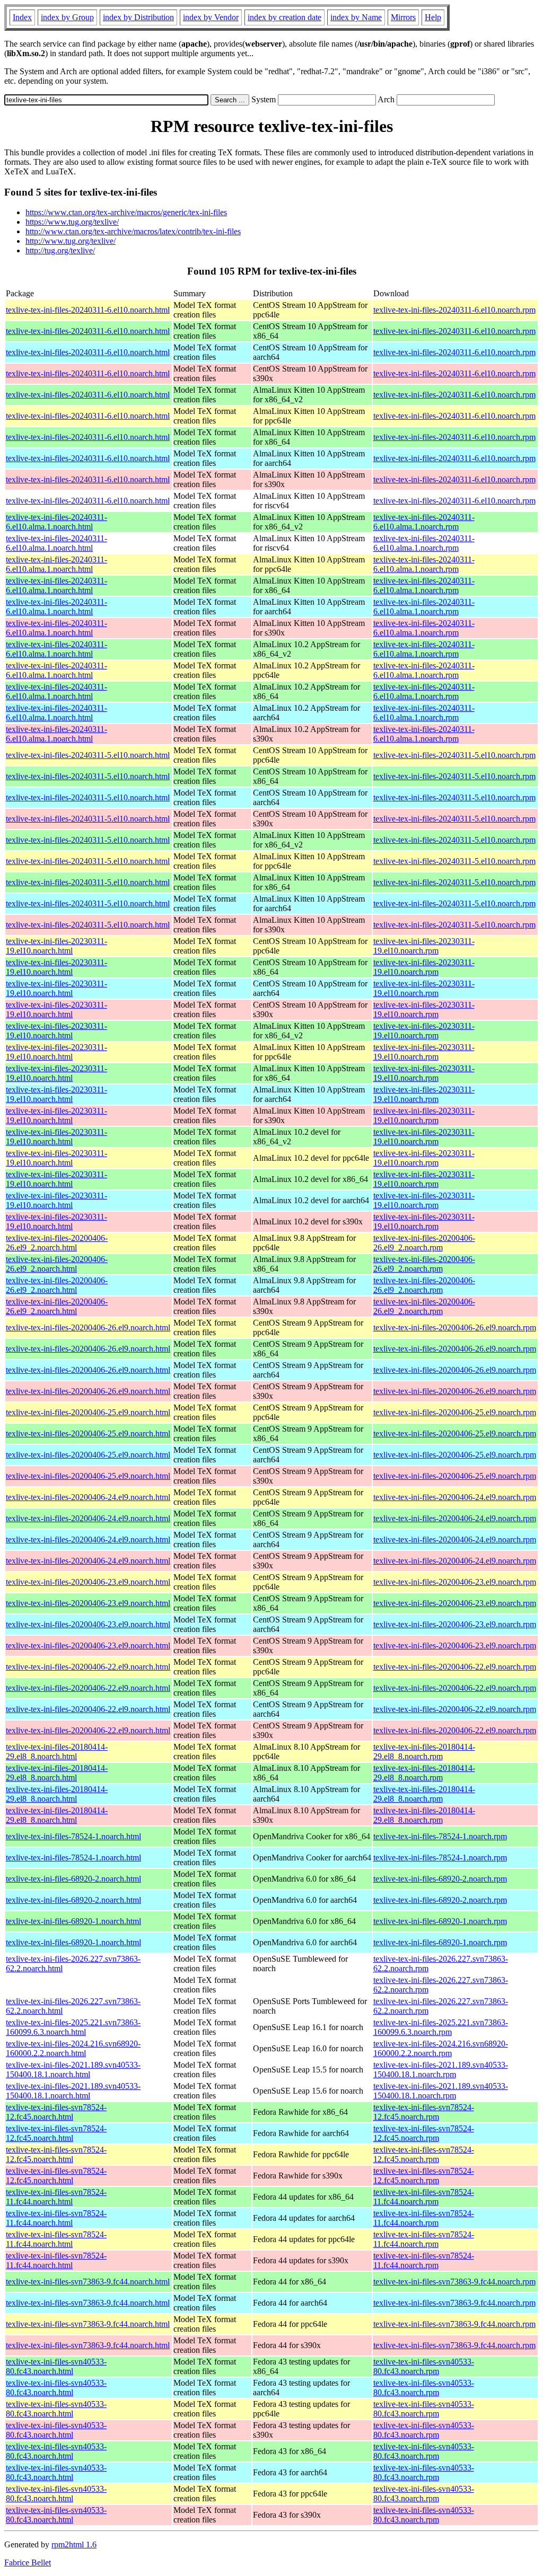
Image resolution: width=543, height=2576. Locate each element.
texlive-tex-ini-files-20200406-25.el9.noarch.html (88, 1412)
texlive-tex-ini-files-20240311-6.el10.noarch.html (88, 310)
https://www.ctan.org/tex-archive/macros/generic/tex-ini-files (126, 212)
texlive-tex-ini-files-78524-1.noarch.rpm (440, 1836)
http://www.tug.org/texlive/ (71, 241)
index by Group (67, 17)
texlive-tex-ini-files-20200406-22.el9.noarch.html (88, 1667)
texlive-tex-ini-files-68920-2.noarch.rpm (440, 1879)
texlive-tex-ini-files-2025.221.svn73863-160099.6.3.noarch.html (73, 2027)
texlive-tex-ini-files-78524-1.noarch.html (73, 1836)
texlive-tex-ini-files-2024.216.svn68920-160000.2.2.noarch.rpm (441, 2048)
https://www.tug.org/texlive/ (72, 222)
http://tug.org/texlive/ (60, 250)
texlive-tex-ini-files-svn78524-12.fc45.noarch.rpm (424, 2112)
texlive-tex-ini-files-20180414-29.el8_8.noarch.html (57, 1752)
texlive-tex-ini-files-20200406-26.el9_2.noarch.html (57, 1243)
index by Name (356, 17)
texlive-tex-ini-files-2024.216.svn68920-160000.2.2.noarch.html (73, 2048)
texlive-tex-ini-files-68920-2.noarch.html (73, 1879)
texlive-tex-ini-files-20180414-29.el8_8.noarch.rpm (424, 1752)
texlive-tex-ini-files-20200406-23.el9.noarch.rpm (455, 1582)
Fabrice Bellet (28, 2562)
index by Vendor (211, 17)
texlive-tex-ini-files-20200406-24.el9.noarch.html (88, 1497)
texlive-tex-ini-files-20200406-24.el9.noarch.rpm (455, 1497)
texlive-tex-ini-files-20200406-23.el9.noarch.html (88, 1582)
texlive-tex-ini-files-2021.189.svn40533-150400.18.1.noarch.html (73, 2070)
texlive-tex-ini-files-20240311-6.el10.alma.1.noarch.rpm (424, 522)
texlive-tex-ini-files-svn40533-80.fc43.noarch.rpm (424, 2366)
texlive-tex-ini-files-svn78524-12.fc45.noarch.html (56, 2112)
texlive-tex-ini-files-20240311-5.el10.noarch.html (88, 755)
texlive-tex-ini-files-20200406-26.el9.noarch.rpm (455, 1327)
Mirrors (403, 17)
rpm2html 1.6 (74, 2544)
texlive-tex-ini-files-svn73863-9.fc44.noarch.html (88, 2282)
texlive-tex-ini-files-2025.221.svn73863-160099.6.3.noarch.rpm (441, 2027)
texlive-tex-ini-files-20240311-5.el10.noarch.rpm (454, 755)
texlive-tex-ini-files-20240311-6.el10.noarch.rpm (454, 310)
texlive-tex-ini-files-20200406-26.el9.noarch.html (88, 1327)
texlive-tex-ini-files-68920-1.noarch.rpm (440, 1921)
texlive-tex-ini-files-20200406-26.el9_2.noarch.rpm (424, 1243)
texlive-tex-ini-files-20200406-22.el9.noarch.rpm (455, 1667)
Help (433, 17)
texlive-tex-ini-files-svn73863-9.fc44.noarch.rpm (454, 2282)
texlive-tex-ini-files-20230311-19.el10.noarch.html (56, 946)
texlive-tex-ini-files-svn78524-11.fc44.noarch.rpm (424, 2197)
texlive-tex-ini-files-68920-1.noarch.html (73, 1921)
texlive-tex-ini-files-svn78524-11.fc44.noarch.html (56, 2197)
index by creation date (284, 17)
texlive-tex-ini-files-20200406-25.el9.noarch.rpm (455, 1412)
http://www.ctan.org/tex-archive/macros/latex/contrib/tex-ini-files (133, 231)
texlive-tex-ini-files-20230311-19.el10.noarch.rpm (424, 946)
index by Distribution (138, 17)
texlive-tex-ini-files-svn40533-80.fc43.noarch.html (56, 2366)
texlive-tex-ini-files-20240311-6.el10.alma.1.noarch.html (56, 522)
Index (22, 17)
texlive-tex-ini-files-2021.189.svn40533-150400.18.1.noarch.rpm (441, 2070)
